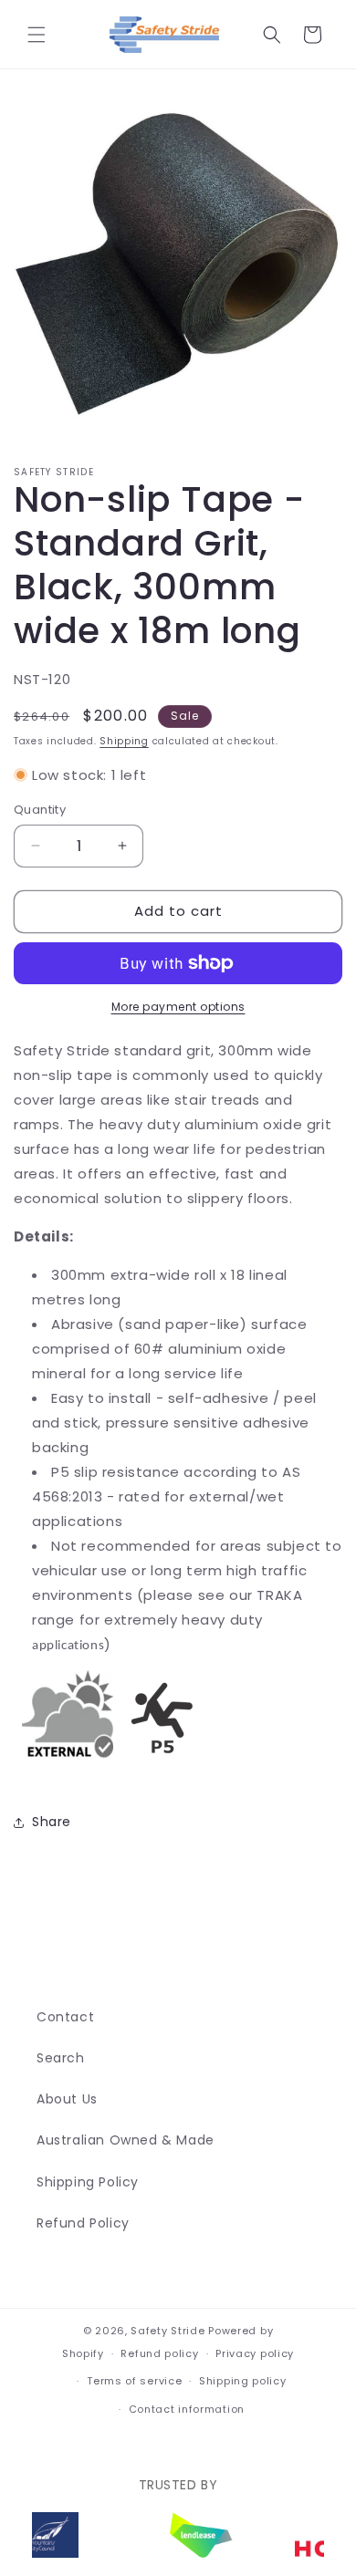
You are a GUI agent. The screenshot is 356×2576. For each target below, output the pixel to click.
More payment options (178, 1007)
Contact (65, 2017)
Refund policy (159, 2353)
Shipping (124, 741)
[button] (37, 35)
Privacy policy (255, 2353)
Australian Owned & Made (126, 2140)
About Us (67, 2099)
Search (61, 2058)
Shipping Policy (88, 2182)
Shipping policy (243, 2381)
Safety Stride (168, 2331)
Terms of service (134, 2381)
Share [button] (52, 1822)
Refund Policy (83, 2223)
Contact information (187, 2409)
